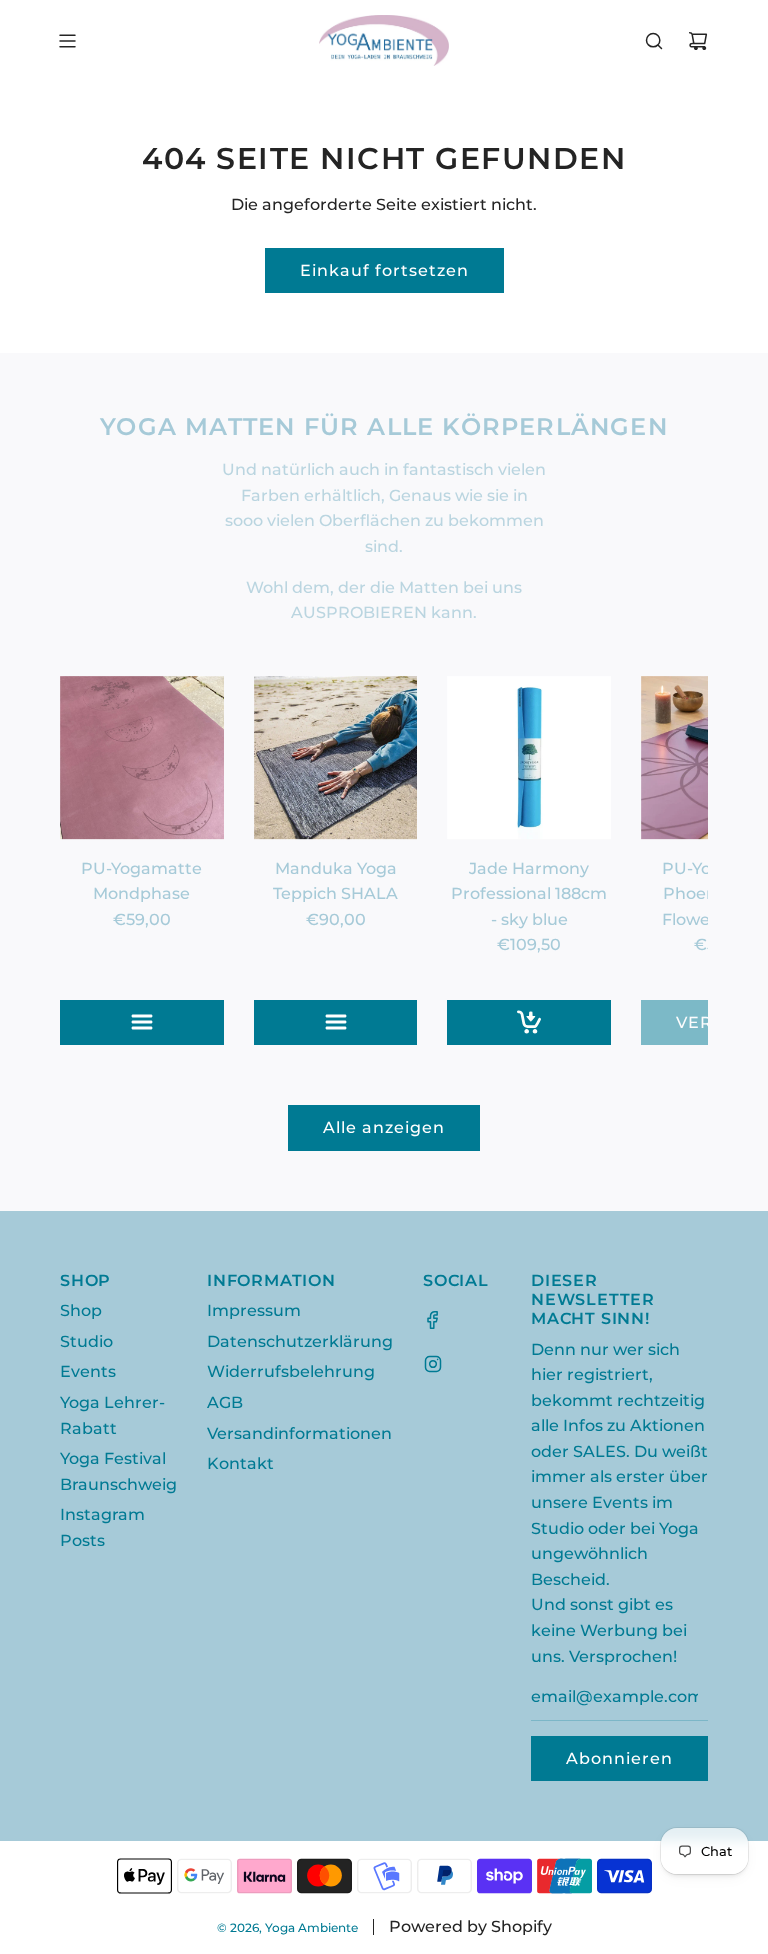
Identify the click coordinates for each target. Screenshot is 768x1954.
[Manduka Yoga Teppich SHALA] (336, 758)
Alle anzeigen (384, 1127)
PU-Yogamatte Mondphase (141, 881)
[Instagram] (433, 1364)
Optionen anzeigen (159, 1022)
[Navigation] (67, 41)
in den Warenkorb (546, 1022)
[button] (97, 860)
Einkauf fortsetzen (384, 270)
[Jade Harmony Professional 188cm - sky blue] (529, 758)
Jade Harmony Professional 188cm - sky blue (529, 894)
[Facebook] (433, 1320)
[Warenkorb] (698, 41)
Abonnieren (619, 1758)
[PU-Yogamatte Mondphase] (142, 758)
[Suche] (654, 41)
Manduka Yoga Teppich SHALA (335, 881)
